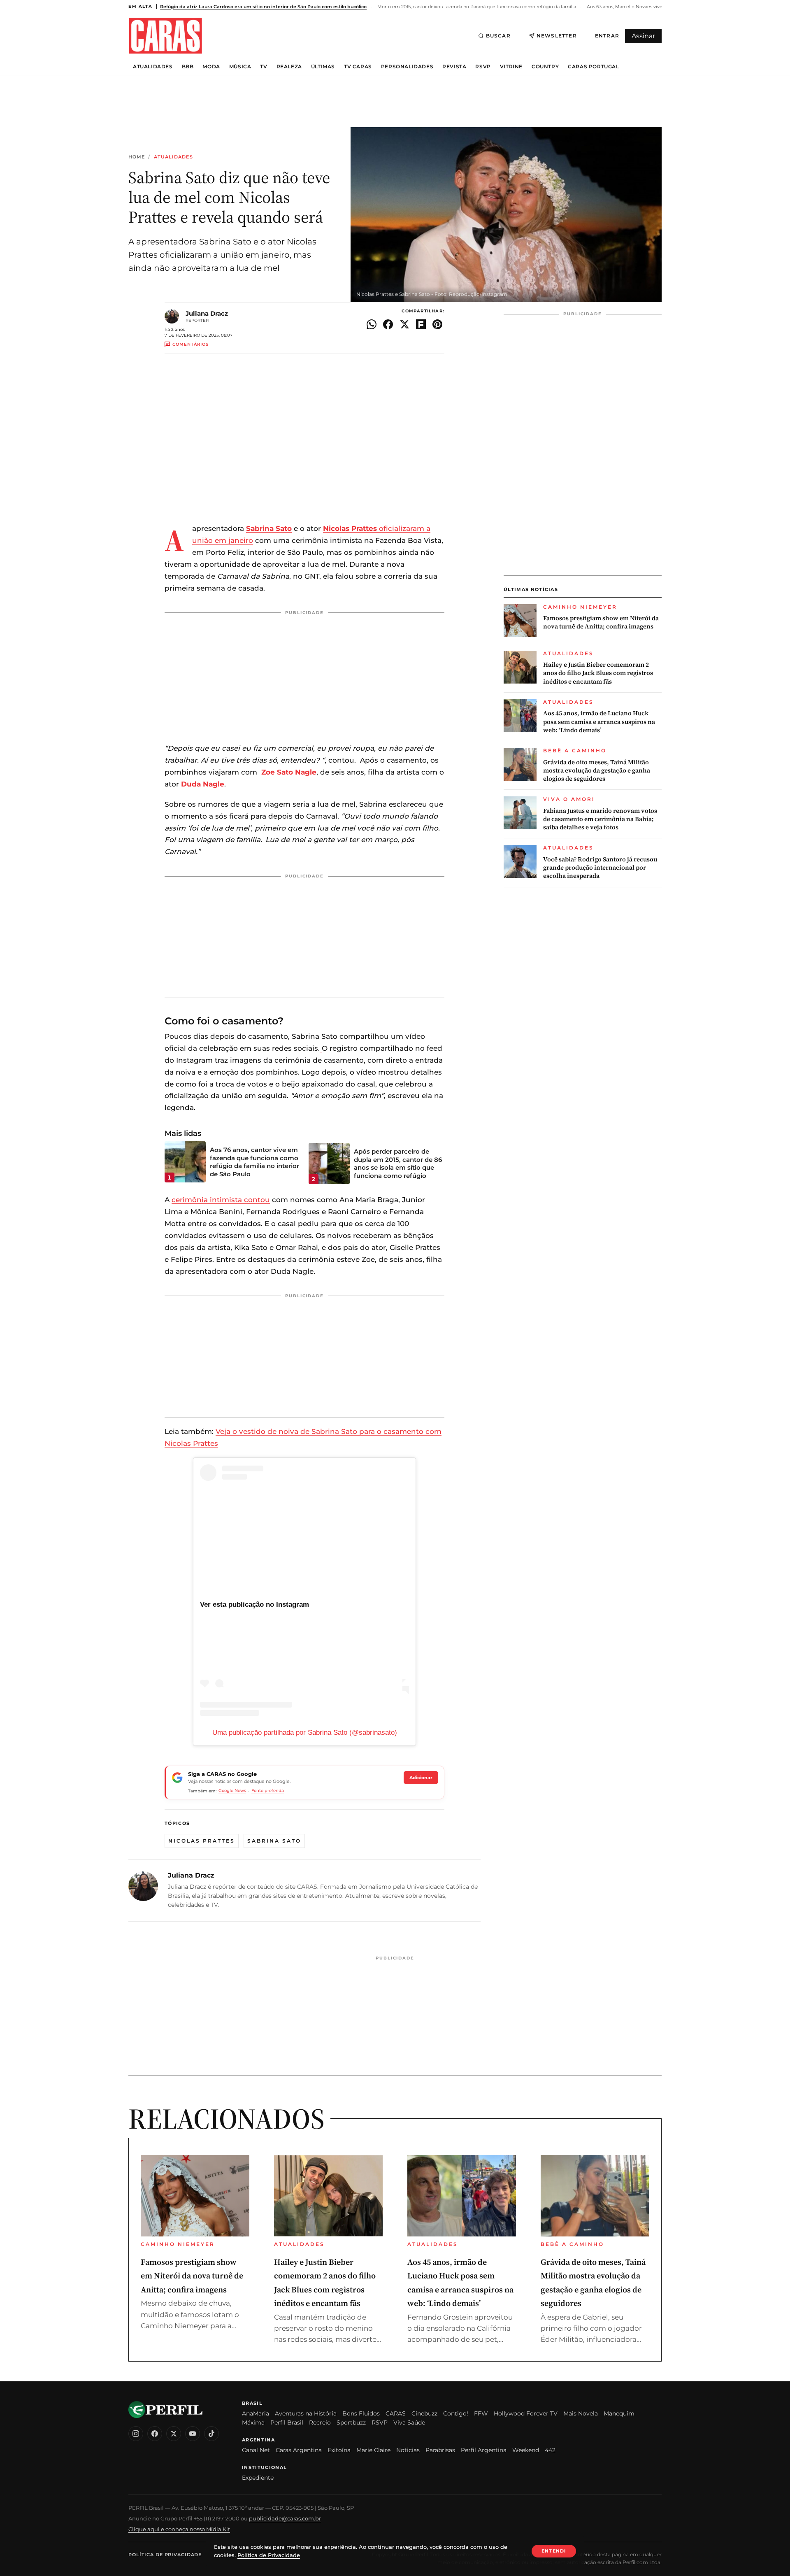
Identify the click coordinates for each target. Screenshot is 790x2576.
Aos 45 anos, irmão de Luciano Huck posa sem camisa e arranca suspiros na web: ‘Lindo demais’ (599, 722)
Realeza (289, 67)
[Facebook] (155, 2434)
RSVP (483, 67)
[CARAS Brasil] (165, 36)
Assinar (643, 36)
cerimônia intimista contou (221, 1200)
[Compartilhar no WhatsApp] (372, 324)
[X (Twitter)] (174, 2434)
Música (240, 67)
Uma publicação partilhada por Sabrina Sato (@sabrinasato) (305, 1732)
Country (545, 67)
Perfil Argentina (484, 2450)
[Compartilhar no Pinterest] (437, 324)
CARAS (396, 2413)
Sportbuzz (351, 2422)
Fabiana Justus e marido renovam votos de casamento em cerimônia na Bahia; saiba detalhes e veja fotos (600, 819)
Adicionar (421, 1778)
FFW (481, 2413)
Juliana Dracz (207, 313)
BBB (188, 67)
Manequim (619, 2413)
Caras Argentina (299, 2450)
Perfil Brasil (287, 2422)
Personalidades (407, 67)
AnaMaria (256, 2413)
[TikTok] (211, 2434)
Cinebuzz (424, 2413)
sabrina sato (274, 1841)
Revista (454, 67)
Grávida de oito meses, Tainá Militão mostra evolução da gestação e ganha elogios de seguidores (597, 771)
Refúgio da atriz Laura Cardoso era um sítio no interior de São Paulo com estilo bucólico (263, 7)
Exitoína (339, 2450)
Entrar (607, 36)
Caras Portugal (593, 67)
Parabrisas (440, 2450)
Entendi (554, 2551)
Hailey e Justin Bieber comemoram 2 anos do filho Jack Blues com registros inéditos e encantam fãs (598, 673)
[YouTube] (193, 2434)
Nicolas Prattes (202, 1841)
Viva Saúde (409, 2422)
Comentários (191, 344)
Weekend (526, 2450)
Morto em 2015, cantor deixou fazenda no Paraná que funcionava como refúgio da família (476, 7)
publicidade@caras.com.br (285, 2518)
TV (264, 67)
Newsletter (557, 36)
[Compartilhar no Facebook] (388, 324)
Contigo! (456, 2413)
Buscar (498, 36)
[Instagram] (136, 2434)
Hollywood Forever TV (526, 2413)
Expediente (258, 2478)
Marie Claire (373, 2450)
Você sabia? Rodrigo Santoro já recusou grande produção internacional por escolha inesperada (600, 868)
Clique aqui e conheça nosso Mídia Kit (179, 2529)
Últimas (323, 67)
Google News (232, 1791)
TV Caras (358, 67)
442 (550, 2450)
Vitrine (511, 67)
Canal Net (256, 2450)
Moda (211, 67)
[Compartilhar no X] (404, 324)
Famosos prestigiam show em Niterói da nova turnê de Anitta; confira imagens (601, 622)
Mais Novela (581, 2413)
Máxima (253, 2422)
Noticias (408, 2450)
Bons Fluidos (361, 2413)
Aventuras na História (306, 2413)
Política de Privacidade (165, 2555)
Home (137, 157)
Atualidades (153, 67)
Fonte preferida (268, 1791)
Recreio (320, 2422)
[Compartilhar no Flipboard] (421, 324)
